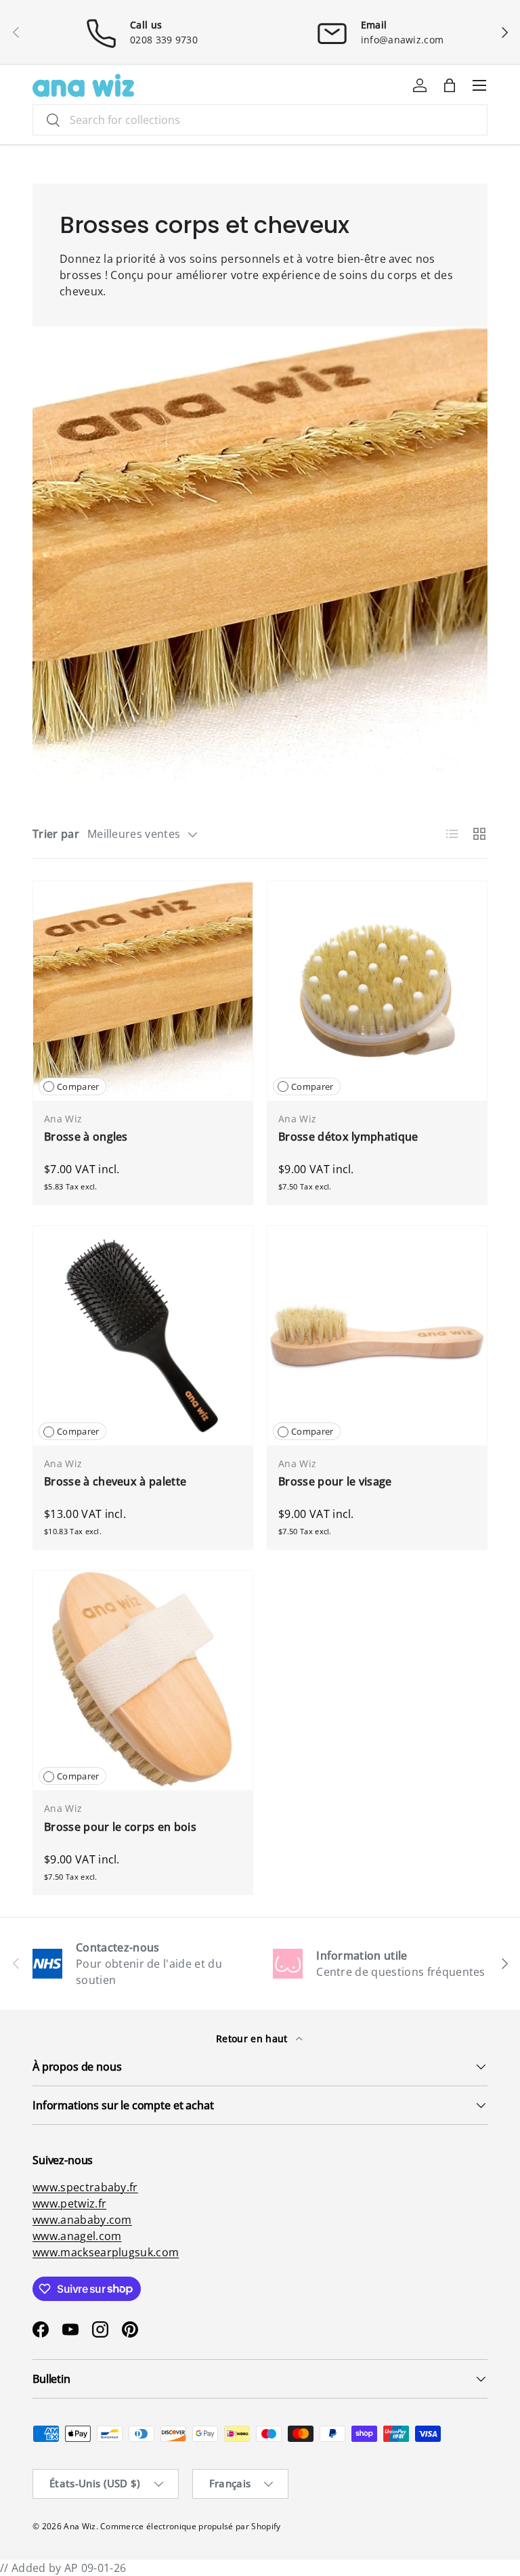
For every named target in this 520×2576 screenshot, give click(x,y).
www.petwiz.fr (69, 2203)
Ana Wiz (80, 2526)
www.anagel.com (77, 2236)
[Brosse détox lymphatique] (377, 991)
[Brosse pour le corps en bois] (143, 1681)
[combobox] (260, 120)
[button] (450, 85)
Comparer (78, 1086)
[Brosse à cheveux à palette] (143, 1336)
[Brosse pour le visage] (377, 1336)
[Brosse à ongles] (143, 991)
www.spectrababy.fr (85, 2187)
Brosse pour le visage (335, 1481)
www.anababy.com (82, 2220)
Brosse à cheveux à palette (115, 1481)
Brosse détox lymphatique (348, 1137)
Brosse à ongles (86, 1137)
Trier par (56, 834)
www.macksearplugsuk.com (106, 2252)
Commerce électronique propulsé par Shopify (190, 2526)
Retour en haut (253, 2039)
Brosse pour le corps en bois (120, 1827)
